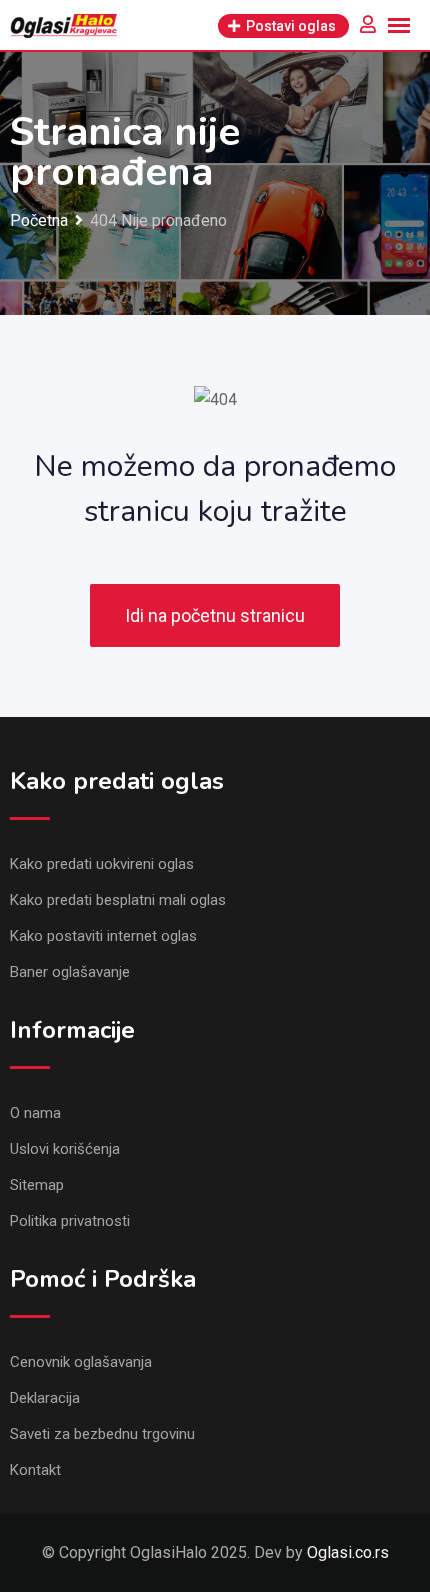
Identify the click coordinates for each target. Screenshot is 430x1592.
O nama (35, 1113)
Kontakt (35, 1470)
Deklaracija (45, 1398)
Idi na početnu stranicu (215, 615)
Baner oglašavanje (70, 972)
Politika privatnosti (70, 1221)
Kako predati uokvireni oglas (102, 864)
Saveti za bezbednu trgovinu (102, 1434)
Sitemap (37, 1185)
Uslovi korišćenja (65, 1149)
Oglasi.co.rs (348, 1552)
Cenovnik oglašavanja (81, 1362)
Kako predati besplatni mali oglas (118, 900)
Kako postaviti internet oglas (103, 936)
